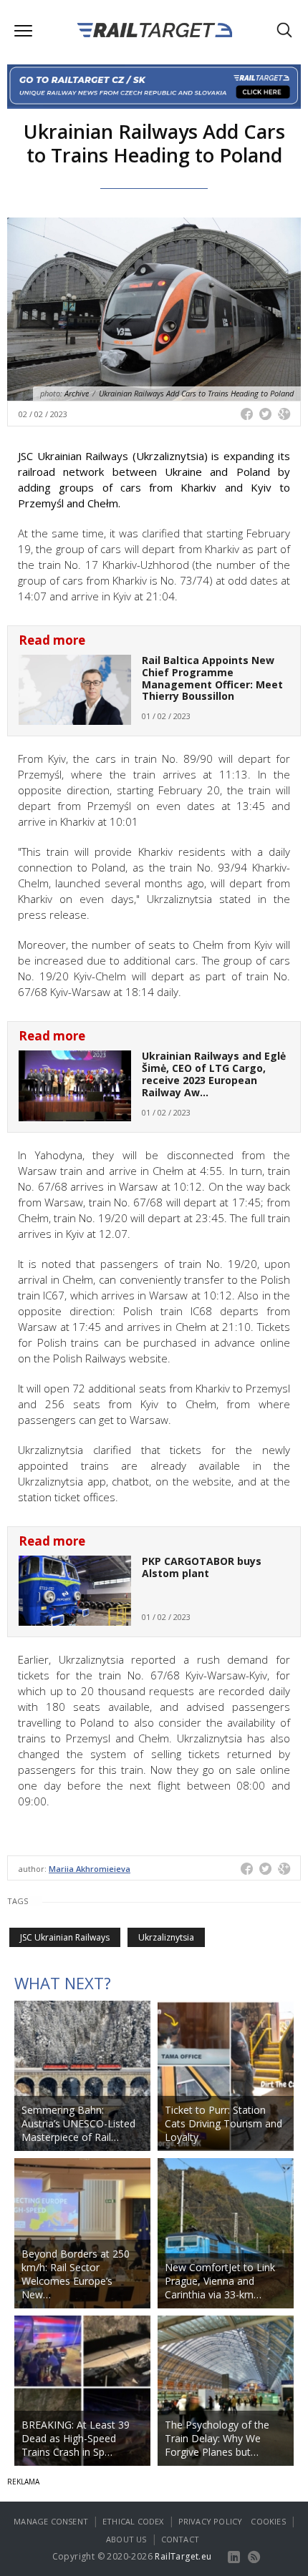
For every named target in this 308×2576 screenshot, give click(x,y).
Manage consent (51, 2521)
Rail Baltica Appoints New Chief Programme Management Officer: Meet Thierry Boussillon (212, 678)
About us (126, 2539)
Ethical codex (133, 2521)
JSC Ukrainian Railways (65, 1937)
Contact (180, 2539)
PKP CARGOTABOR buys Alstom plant (202, 1567)
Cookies (268, 2521)
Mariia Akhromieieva (90, 1869)
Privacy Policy (211, 2521)
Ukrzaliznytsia (166, 1937)
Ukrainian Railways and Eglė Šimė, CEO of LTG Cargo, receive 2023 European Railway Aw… (214, 1074)
